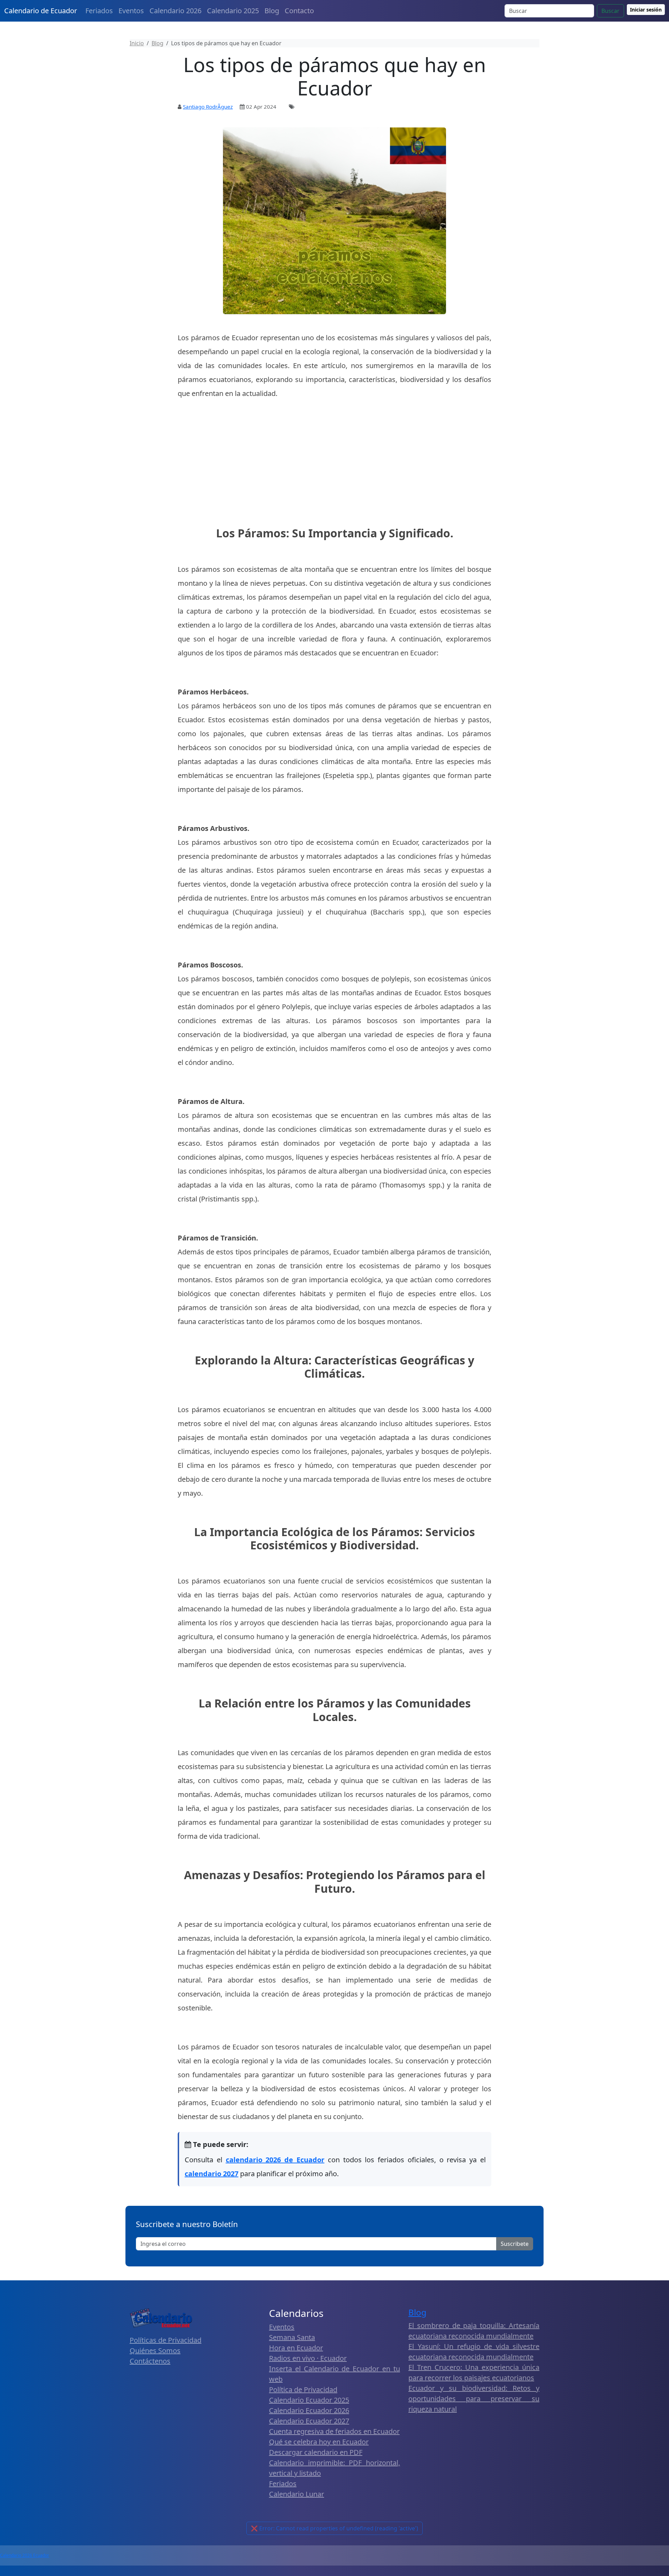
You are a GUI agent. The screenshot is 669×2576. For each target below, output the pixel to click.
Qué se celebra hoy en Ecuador (319, 2442)
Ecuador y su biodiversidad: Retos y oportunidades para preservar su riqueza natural (474, 2399)
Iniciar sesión (646, 10)
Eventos (131, 11)
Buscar (610, 11)
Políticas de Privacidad (166, 2340)
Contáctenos (150, 2361)
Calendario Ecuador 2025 (309, 2400)
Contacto (299, 11)
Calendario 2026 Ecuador (25, 2555)
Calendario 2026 (175, 11)
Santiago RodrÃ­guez (208, 107)
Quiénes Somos (155, 2351)
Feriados (99, 11)
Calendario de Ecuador (41, 11)
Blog (272, 11)
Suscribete (515, 2244)
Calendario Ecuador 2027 (309, 2421)
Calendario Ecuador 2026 (309, 2410)
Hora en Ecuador (296, 2348)
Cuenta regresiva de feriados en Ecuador (334, 2431)
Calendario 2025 (233, 11)
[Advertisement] (334, 474)
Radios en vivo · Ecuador (308, 2358)
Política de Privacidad (303, 2390)
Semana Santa (292, 2337)
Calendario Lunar (297, 2494)
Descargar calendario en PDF (316, 2452)
